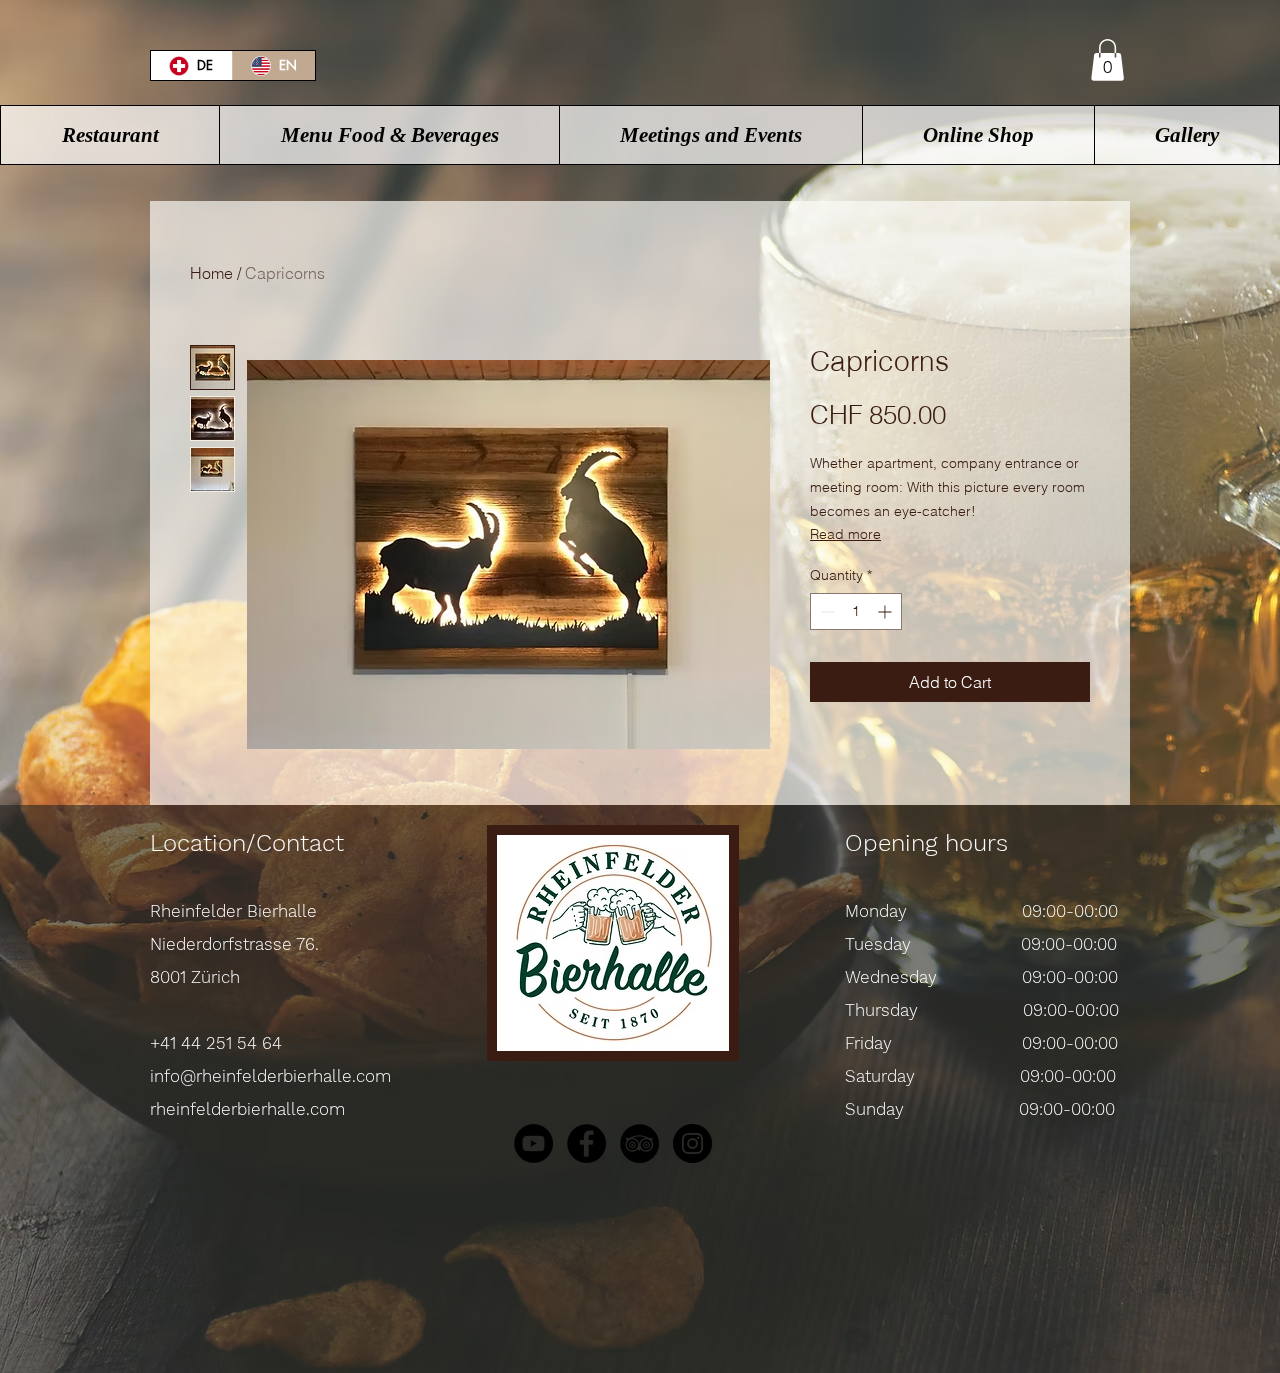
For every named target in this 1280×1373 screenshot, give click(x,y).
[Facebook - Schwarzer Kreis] (586, 1143)
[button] (1107, 60)
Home (211, 273)
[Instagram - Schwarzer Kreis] (692, 1143)
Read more (845, 534)
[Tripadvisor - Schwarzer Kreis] (639, 1143)
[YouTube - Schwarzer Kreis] (533, 1143)
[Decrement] (825, 611)
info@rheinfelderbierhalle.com (270, 1076)
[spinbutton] (856, 611)
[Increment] (886, 611)
